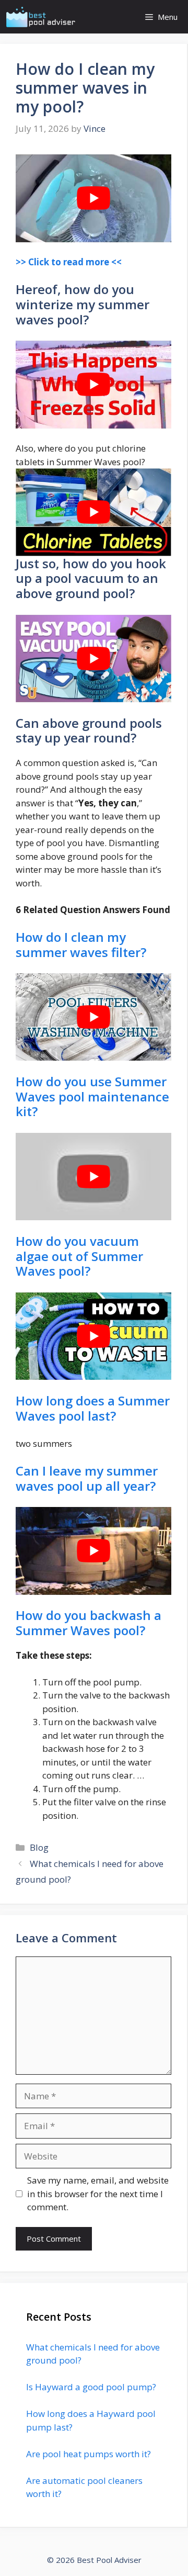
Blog (39, 1847)
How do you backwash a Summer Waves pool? (89, 1623)
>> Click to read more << (69, 262)
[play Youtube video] (93, 198)
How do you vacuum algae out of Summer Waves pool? (79, 1256)
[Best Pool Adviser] (41, 17)
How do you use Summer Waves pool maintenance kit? (92, 1096)
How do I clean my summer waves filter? (81, 944)
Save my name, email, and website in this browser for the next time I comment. (98, 2193)
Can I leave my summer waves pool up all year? (87, 1478)
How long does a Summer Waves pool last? (93, 1408)
